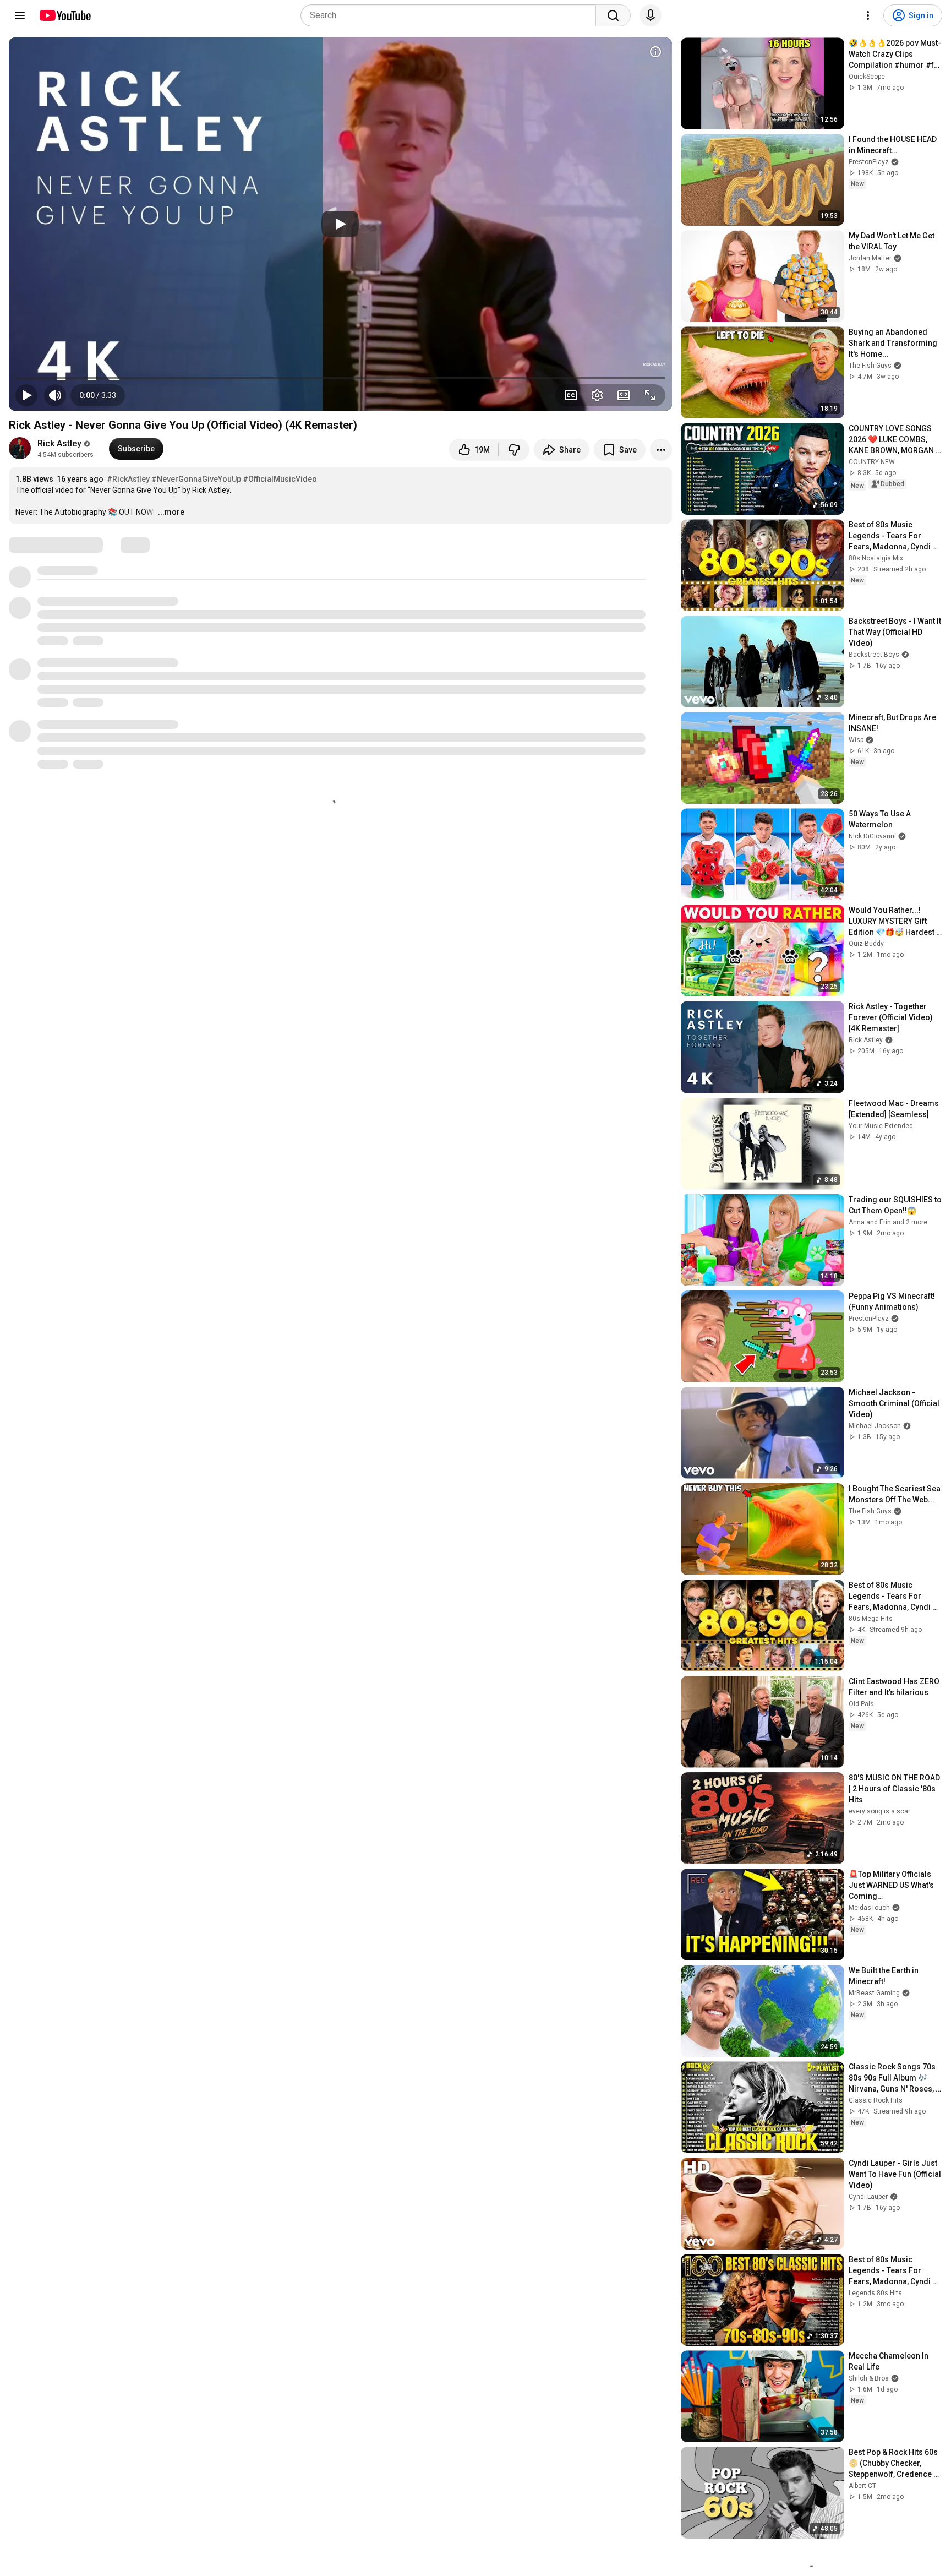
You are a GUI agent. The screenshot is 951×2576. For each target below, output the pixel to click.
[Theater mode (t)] (624, 395)
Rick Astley (59, 443)
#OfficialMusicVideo (280, 479)
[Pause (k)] (26, 395)
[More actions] (661, 450)
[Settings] (868, 15)
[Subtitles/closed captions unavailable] (571, 395)
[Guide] (20, 15)
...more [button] (171, 512)
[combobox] (452, 15)
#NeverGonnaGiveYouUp (196, 479)
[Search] (613, 15)
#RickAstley (128, 479)
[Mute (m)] (55, 395)
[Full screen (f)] (650, 395)
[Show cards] (655, 52)
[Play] (340, 224)
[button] (98, 395)
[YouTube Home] (65, 15)
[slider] (340, 378)
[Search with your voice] (651, 15)
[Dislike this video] (514, 450)
